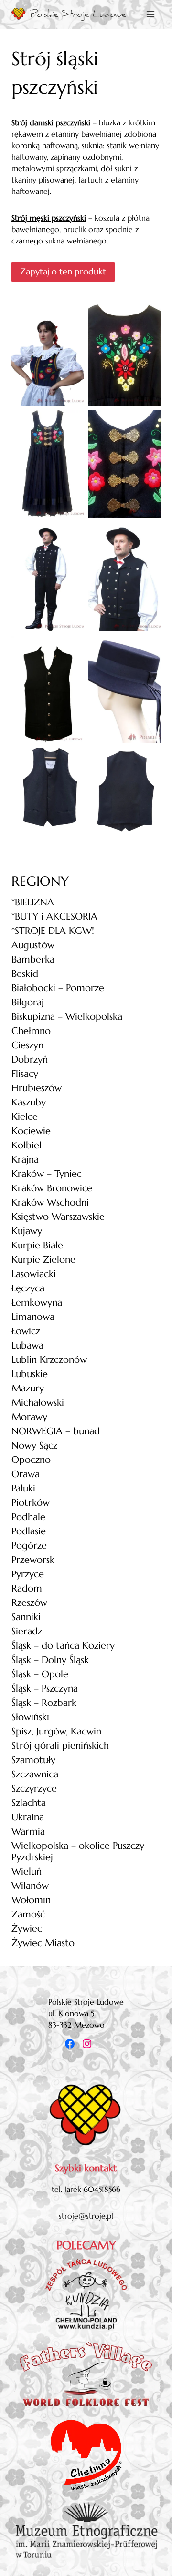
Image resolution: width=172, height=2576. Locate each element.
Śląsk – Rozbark (44, 1703)
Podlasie (29, 1531)
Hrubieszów (37, 1088)
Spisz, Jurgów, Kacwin (56, 1731)
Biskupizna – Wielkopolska (67, 1017)
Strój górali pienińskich (60, 1746)
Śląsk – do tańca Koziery (63, 1646)
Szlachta (29, 1803)
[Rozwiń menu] (150, 14)
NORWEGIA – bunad (56, 1431)
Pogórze (29, 1546)
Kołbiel (27, 1145)
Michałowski (38, 1403)
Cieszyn (27, 1045)
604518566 (102, 2189)
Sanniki (26, 1617)
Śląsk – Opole (40, 1674)
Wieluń (27, 1871)
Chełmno (31, 1031)
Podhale (28, 1517)
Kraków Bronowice (52, 1188)
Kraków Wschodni (50, 1202)
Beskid (25, 974)
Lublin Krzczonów (49, 1360)
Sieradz (27, 1631)
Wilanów (30, 1886)
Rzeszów (29, 1603)
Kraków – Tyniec (47, 1174)
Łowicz (26, 1331)
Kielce (25, 1117)
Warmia (28, 1831)
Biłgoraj (28, 1002)
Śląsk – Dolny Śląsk (50, 1660)
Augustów (33, 945)
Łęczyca (28, 1288)
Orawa (26, 1474)
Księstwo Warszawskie (58, 1217)
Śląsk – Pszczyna (45, 1689)
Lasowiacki (34, 1274)
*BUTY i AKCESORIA (54, 917)
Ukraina (28, 1817)
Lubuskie (30, 1374)
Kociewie (31, 1131)
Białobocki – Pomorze (58, 988)
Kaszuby (29, 1102)
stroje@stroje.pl (86, 2216)
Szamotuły (33, 1760)
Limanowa (33, 1317)
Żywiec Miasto (43, 1943)
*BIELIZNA (33, 902)
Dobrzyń (30, 1060)
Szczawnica (35, 1774)
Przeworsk (33, 1560)
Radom (27, 1588)
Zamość (28, 1914)
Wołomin (31, 1900)
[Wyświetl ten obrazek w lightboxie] (48, 351)
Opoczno (31, 1460)
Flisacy (25, 1074)
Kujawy (27, 1231)
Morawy (29, 1417)
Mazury (28, 1388)
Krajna (25, 1160)
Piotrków (31, 1503)
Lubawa (27, 1345)
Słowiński (30, 1717)
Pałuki (23, 1488)
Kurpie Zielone (43, 1260)
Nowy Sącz (34, 1445)
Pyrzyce (28, 1574)
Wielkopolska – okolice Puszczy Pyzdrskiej (78, 1851)
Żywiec (27, 1929)
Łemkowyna (37, 1303)
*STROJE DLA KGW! (53, 931)
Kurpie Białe (37, 1245)
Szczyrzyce (34, 1789)
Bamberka (33, 959)
